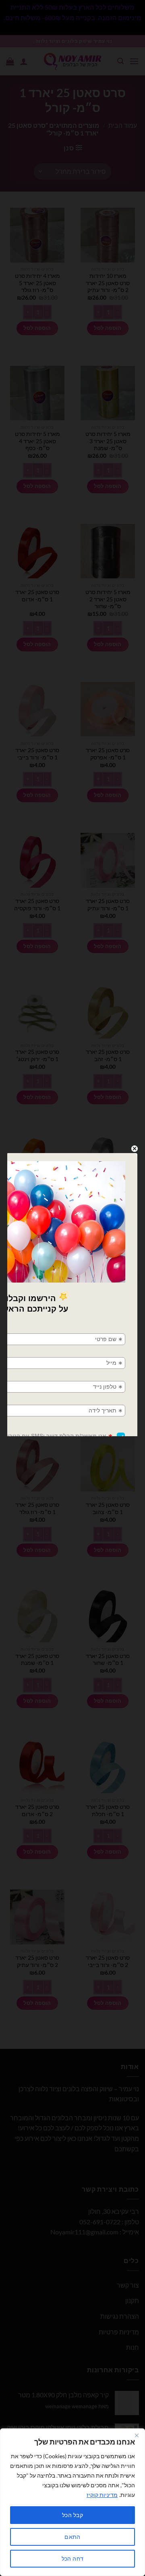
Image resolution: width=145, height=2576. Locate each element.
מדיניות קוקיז (102, 2495)
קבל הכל (72, 2515)
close (135, 1149)
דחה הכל (73, 2558)
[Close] (137, 2435)
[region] (72, 2502)
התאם (72, 2537)
